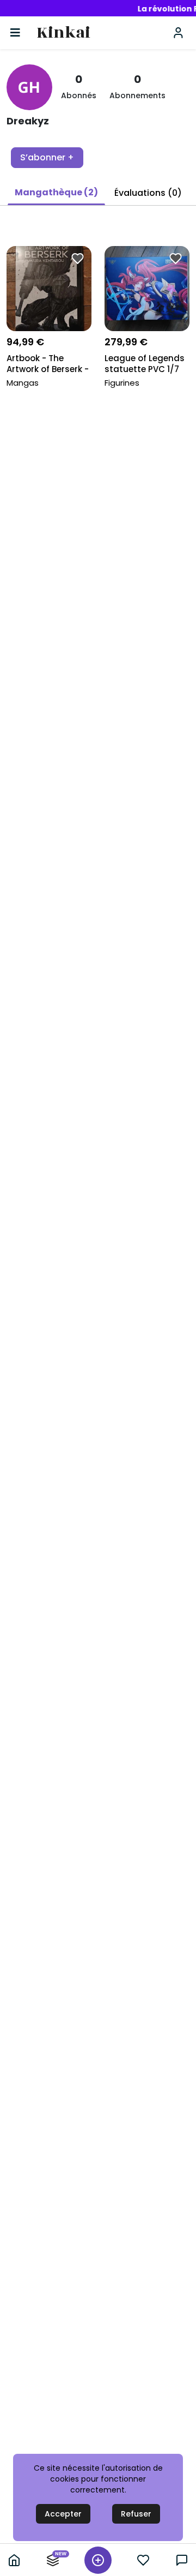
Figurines (122, 383)
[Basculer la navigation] (15, 33)
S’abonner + (47, 157)
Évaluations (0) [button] (148, 193)
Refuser (136, 2514)
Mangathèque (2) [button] (56, 192)
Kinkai (63, 33)
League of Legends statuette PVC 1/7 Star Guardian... (145, 365)
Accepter (63, 2514)
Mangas (23, 383)
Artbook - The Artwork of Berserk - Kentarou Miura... (48, 365)
